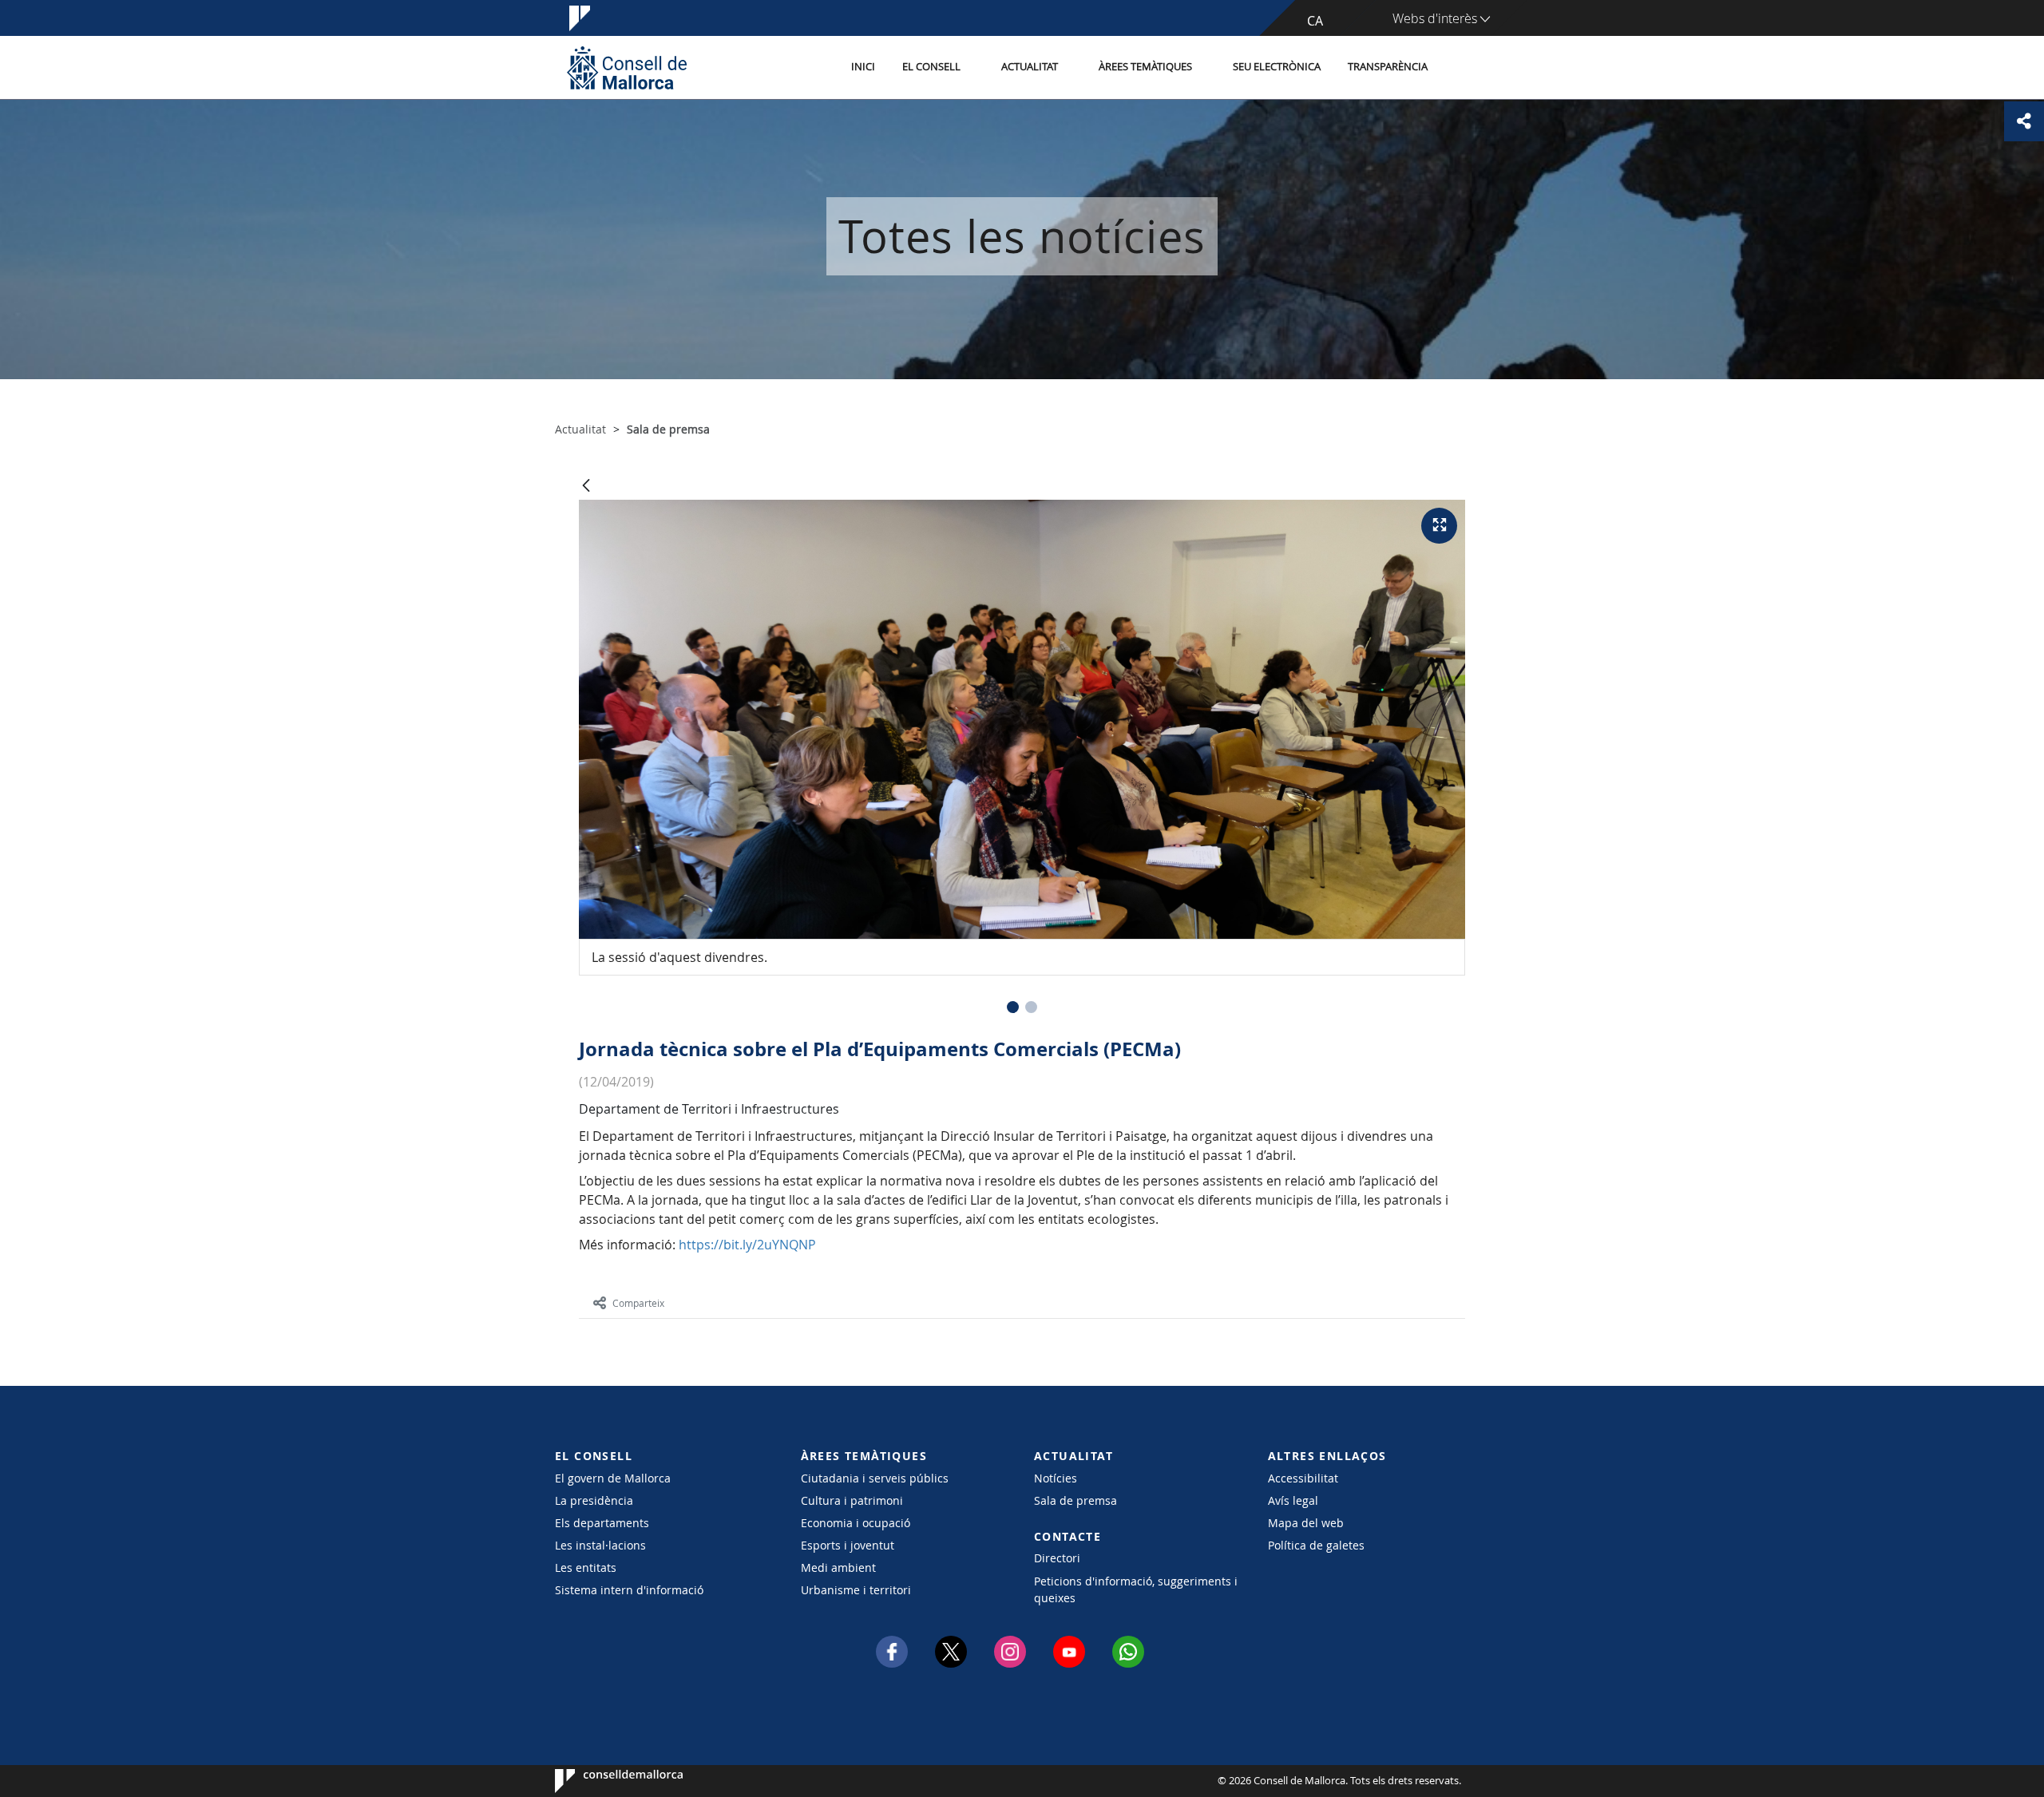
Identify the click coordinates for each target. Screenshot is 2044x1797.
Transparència (1388, 67)
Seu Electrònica (1277, 67)
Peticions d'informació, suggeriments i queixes (1136, 1589)
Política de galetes (1316, 1545)
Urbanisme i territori (856, 1590)
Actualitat (1030, 67)
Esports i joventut (848, 1545)
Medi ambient (838, 1567)
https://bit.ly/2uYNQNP (751, 1245)
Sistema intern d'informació (629, 1590)
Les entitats (586, 1567)
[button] (1013, 1007)
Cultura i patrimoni (852, 1500)
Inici (863, 67)
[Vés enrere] (586, 487)
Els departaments (602, 1523)
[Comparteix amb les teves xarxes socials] (2024, 121)
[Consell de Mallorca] (627, 67)
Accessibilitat (1303, 1478)
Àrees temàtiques (1145, 67)
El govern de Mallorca (613, 1478)
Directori (1057, 1558)
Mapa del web (1306, 1523)
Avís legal (1293, 1500)
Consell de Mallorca (603, 1781)
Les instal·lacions (600, 1545)
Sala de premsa (1075, 1500)
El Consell (931, 67)
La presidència (594, 1500)
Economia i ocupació (856, 1523)
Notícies (1056, 1478)
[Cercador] (1458, 68)
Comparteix (638, 1303)
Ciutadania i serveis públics (875, 1478)
